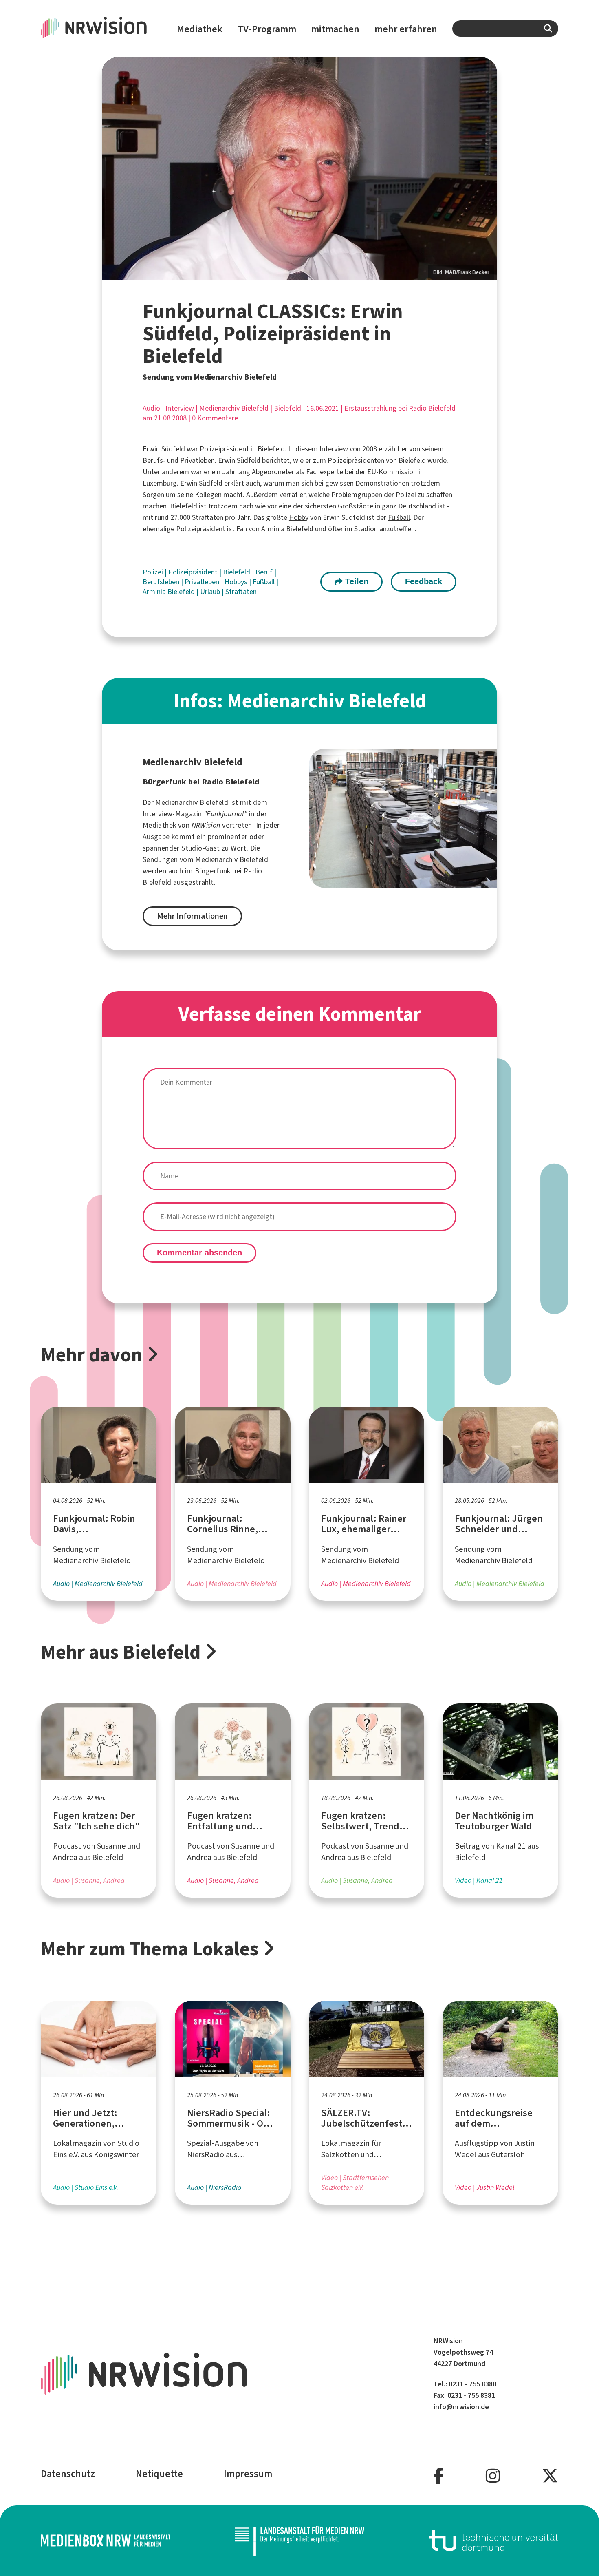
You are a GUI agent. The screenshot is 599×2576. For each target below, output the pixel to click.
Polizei (154, 572)
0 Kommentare (215, 418)
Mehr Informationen (192, 916)
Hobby (299, 517)
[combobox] (505, 29)
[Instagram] (493, 2476)
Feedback (424, 581)
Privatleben (203, 582)
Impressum (248, 2474)
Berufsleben (162, 582)
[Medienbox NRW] (106, 2541)
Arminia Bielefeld (287, 529)
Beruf (265, 572)
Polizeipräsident (194, 572)
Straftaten (241, 592)
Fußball (399, 517)
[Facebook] (439, 2476)
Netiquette (159, 2474)
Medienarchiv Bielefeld (234, 408)
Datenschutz (68, 2474)
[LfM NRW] (299, 2541)
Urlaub (211, 592)
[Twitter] (550, 2476)
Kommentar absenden (199, 1253)
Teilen (356, 581)
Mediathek (200, 29)
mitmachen (335, 29)
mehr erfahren (406, 29)
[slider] (299, 168)
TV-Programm (267, 29)
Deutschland (417, 506)
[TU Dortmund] (494, 2541)
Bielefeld (287, 408)
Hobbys (237, 582)
